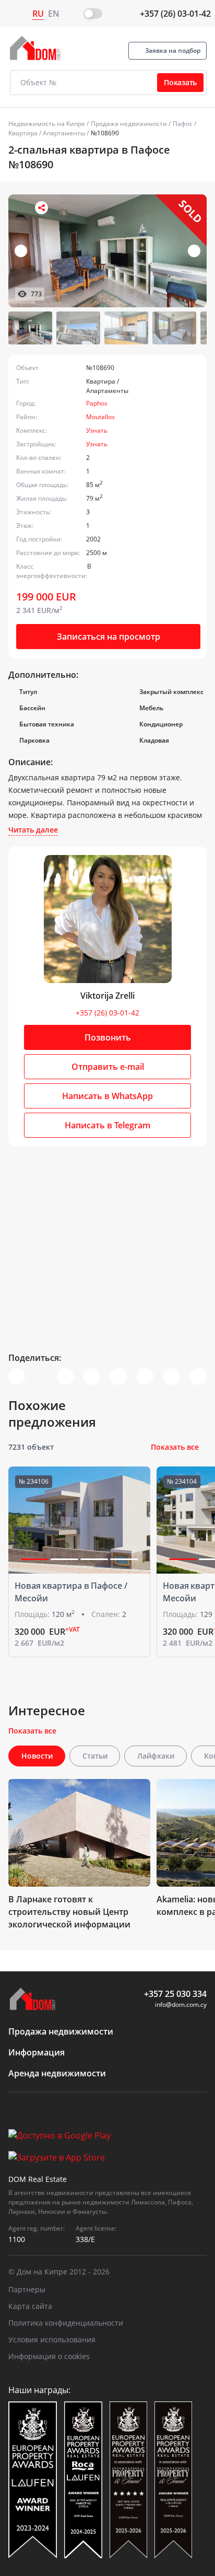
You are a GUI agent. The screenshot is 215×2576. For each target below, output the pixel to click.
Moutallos (100, 417)
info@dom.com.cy (181, 2005)
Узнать (97, 430)
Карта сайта (30, 2306)
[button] (194, 251)
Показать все (175, 1447)
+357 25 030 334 (175, 1994)
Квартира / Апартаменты (47, 133)
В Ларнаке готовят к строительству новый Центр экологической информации (69, 1912)
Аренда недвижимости (57, 2073)
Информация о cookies (49, 2356)
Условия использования (52, 2340)
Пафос (183, 124)
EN (54, 14)
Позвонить (108, 1037)
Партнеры (27, 2289)
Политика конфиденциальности (66, 2323)
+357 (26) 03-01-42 (175, 14)
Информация (37, 2052)
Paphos (97, 403)
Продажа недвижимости (129, 124)
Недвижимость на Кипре (47, 124)
